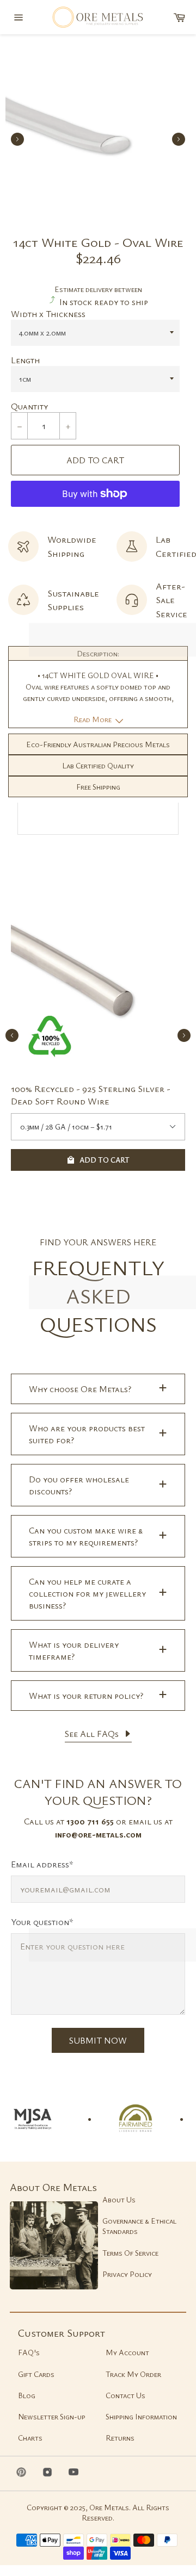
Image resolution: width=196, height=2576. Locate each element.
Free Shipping (98, 787)
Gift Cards (36, 2374)
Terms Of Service (130, 2253)
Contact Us (125, 2395)
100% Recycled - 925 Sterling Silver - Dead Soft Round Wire (91, 1095)
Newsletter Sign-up (52, 2416)
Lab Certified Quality (98, 765)
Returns (120, 2438)
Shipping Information (141, 2416)
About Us (119, 2199)
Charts (30, 2438)
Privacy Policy (127, 2274)
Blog (27, 2395)
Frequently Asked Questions (98, 1296)
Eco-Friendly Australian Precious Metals (98, 744)
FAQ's (29, 2352)
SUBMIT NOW (98, 2040)
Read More (93, 719)
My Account (127, 2352)
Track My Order (133, 2374)
